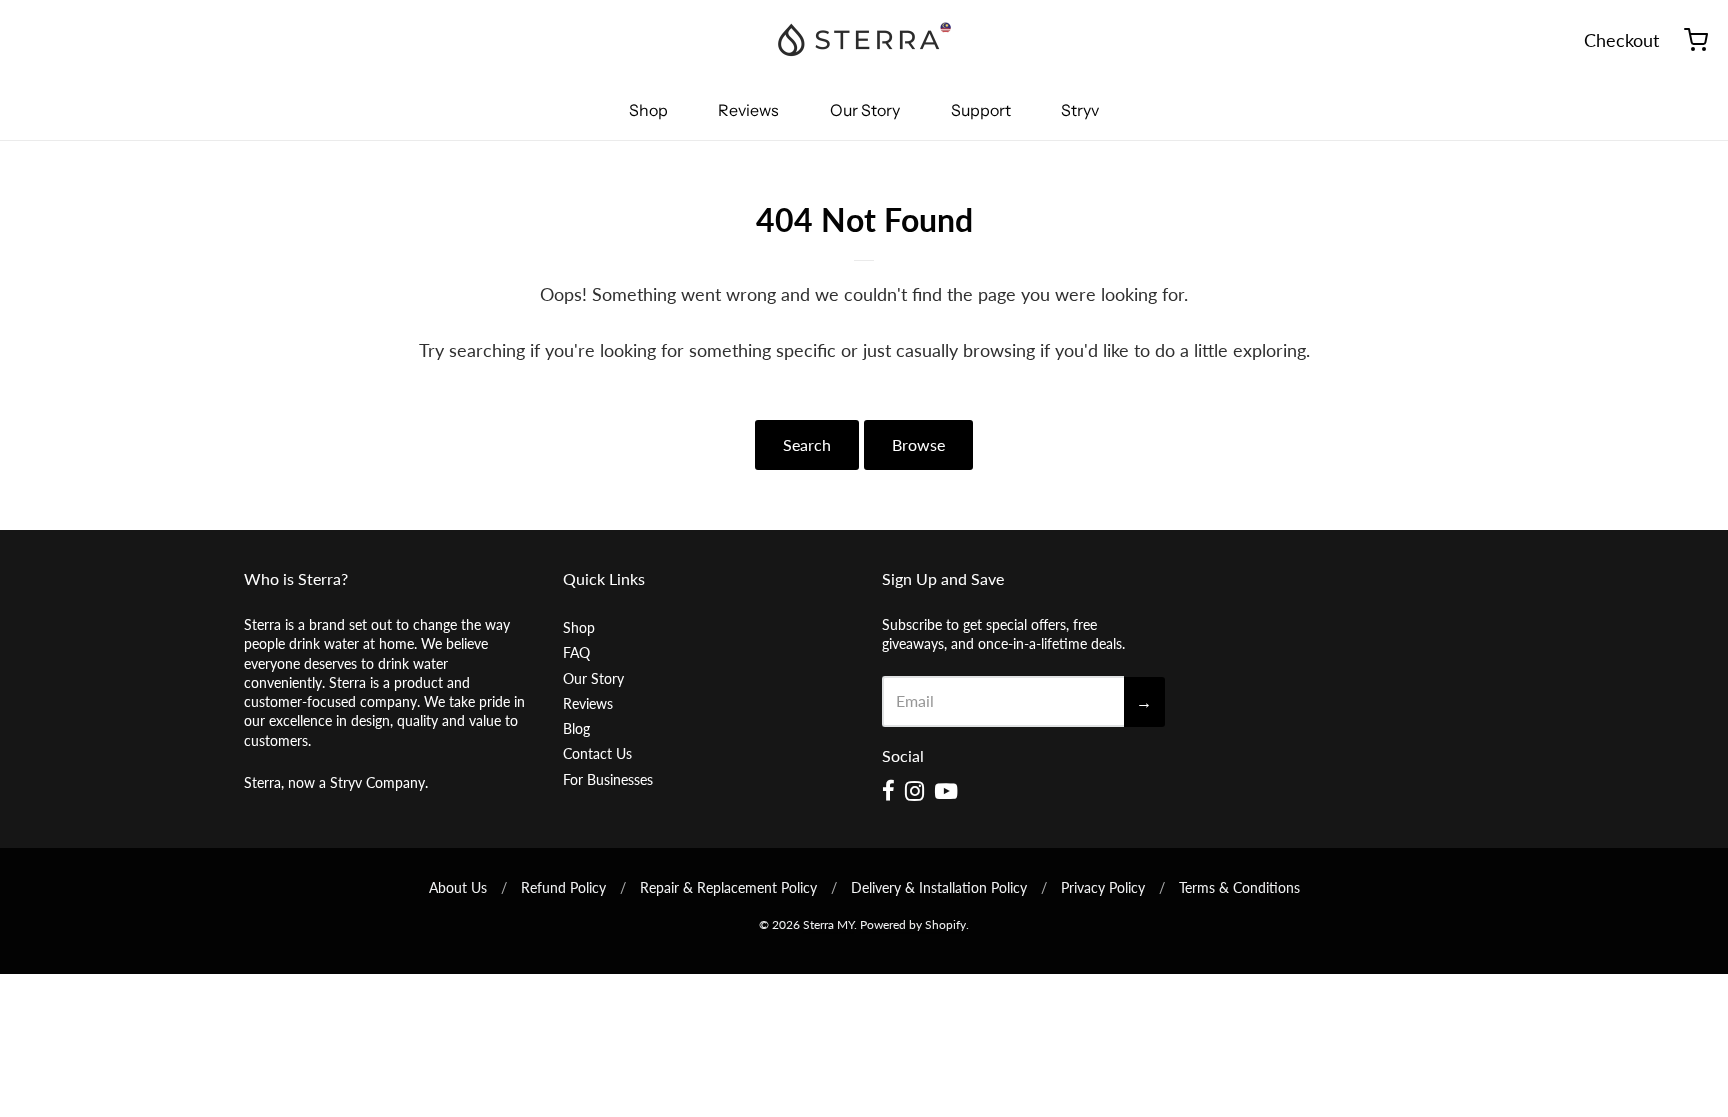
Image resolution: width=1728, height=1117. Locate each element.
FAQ (576, 652)
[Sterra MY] (864, 40)
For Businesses (608, 779)
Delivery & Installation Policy (939, 887)
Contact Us (597, 753)
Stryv (1080, 110)
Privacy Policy (1103, 887)
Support (981, 110)
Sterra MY (828, 924)
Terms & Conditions (1239, 887)
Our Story (865, 110)
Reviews (748, 110)
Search (807, 444)
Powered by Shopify (913, 924)
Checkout (1621, 40)
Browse (918, 444)
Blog (576, 728)
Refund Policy (563, 887)
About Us (458, 887)
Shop (648, 110)
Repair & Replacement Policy (728, 887)
